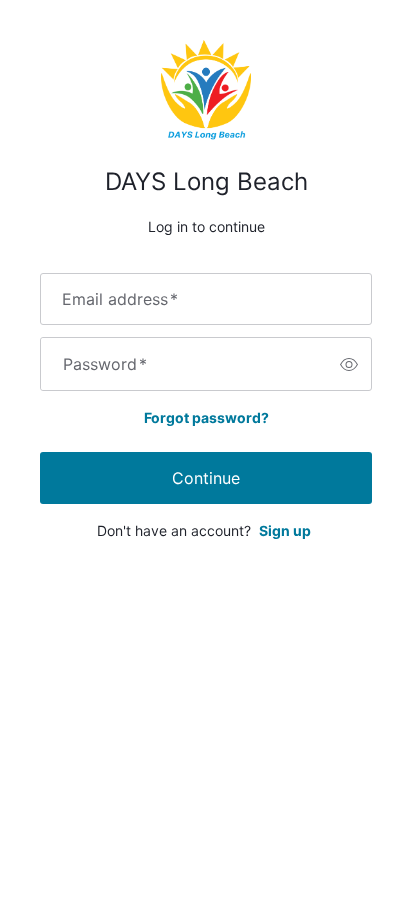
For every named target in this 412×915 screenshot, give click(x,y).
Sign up (285, 530)
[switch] (349, 364)
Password (105, 364)
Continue (206, 478)
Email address (120, 299)
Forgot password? (206, 417)
